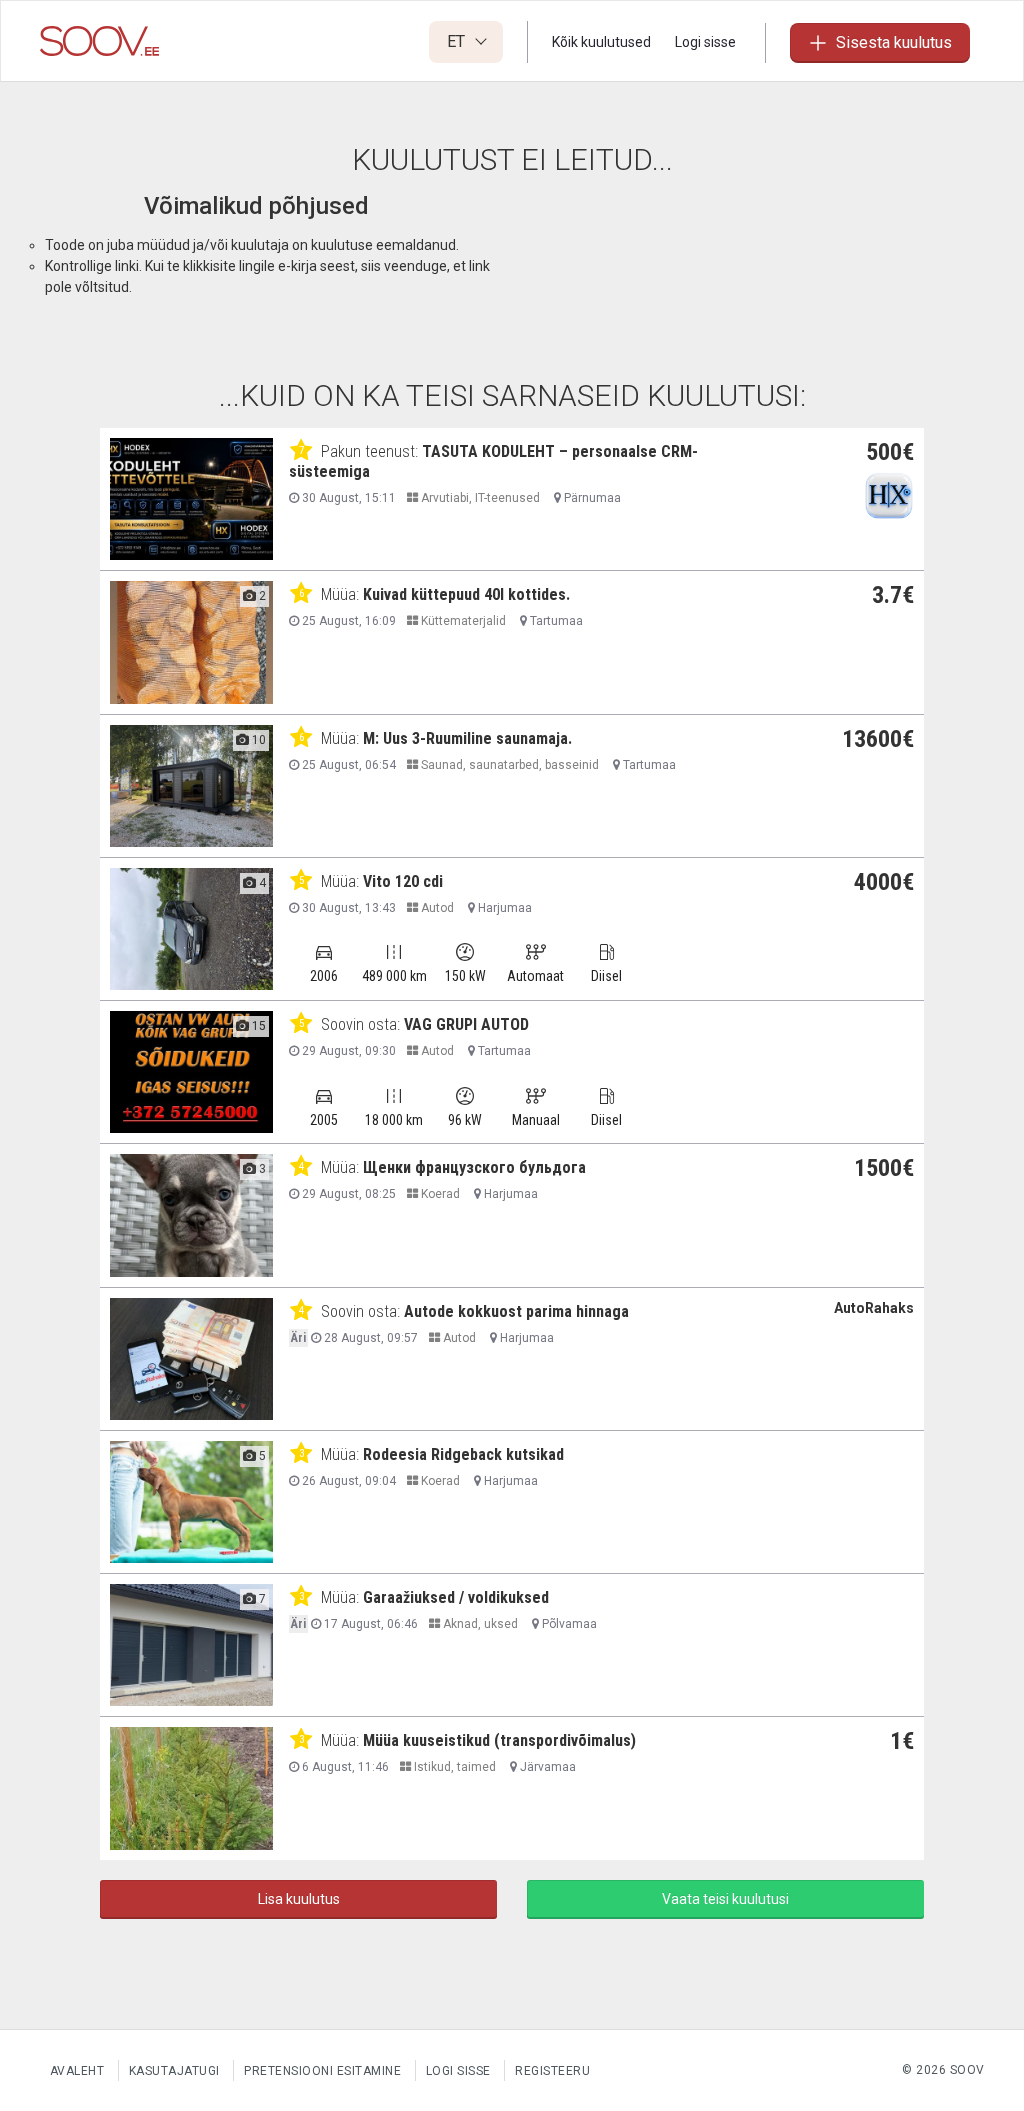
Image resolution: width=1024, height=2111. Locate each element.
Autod (436, 908)
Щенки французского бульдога (474, 1167)
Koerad (439, 1194)
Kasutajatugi (174, 2071)
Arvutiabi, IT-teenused (479, 498)
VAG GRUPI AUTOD (466, 1024)
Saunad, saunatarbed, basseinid (508, 765)
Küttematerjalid (462, 621)
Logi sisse (705, 42)
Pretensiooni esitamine (322, 2071)
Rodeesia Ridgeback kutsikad (463, 1454)
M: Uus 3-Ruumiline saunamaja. (467, 738)
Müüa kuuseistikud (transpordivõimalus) (499, 1740)
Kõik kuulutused (601, 42)
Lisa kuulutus (299, 1899)
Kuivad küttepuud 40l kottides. (466, 594)
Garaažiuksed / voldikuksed (456, 1597)
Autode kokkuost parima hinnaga (516, 1311)
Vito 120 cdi (403, 881)
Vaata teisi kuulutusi (725, 1899)
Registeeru (552, 2071)
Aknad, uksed (479, 1624)
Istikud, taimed (453, 1767)
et (458, 41)
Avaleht (77, 2071)
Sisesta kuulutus (894, 42)
